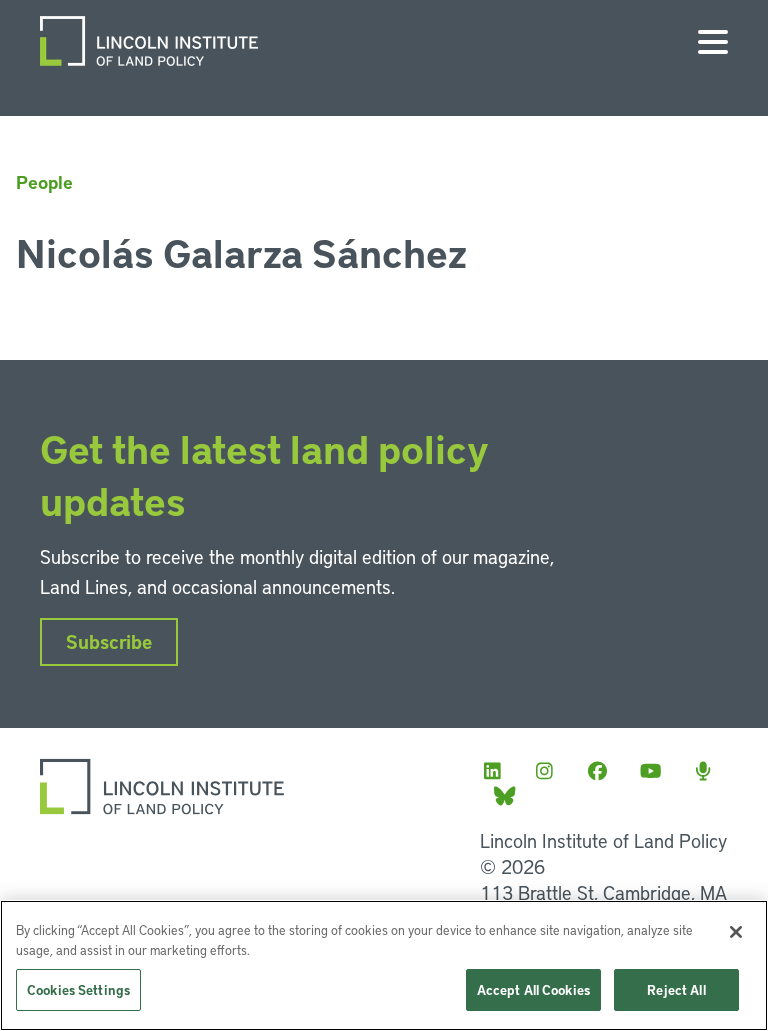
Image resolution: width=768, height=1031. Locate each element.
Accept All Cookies (533, 989)
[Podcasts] (709, 770)
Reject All (676, 989)
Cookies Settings (78, 989)
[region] (384, 965)
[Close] (736, 932)
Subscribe (109, 641)
